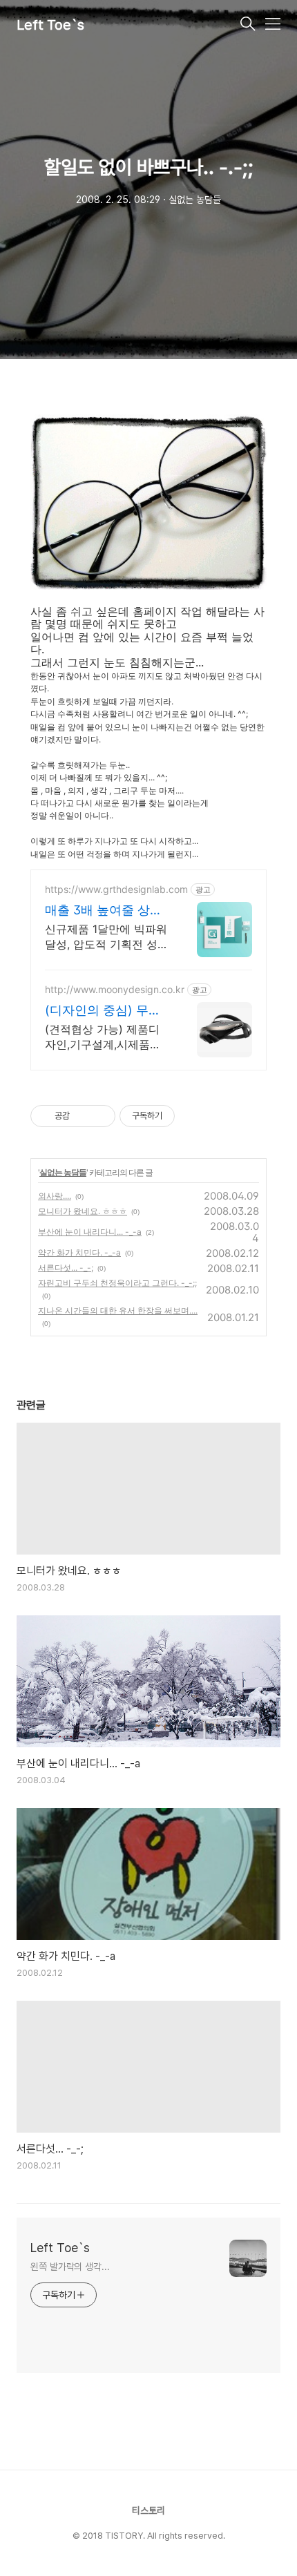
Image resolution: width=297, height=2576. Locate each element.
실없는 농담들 (63, 1172)
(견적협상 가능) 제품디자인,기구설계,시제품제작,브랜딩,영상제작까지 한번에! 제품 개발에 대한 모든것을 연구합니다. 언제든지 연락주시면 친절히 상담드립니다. (107, 1037)
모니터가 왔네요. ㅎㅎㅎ (83, 1211)
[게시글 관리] (100, 1116)
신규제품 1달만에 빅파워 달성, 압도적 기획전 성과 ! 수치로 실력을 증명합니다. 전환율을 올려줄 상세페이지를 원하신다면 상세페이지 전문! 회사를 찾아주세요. (107, 937)
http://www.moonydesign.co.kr (115, 989)
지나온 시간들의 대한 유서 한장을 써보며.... (118, 1310)
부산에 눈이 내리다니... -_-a (90, 1232)
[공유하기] (83, 1116)
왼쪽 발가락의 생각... (70, 2267)
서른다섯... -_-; (66, 1268)
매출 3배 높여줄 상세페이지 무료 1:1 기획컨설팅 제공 (107, 911)
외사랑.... (55, 1196)
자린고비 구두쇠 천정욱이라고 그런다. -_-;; (117, 1283)
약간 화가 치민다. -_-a (79, 1252)
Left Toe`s (50, 25)
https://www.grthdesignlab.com (116, 889)
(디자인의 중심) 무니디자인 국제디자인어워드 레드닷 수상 (103, 1011)
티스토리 (148, 2510)
